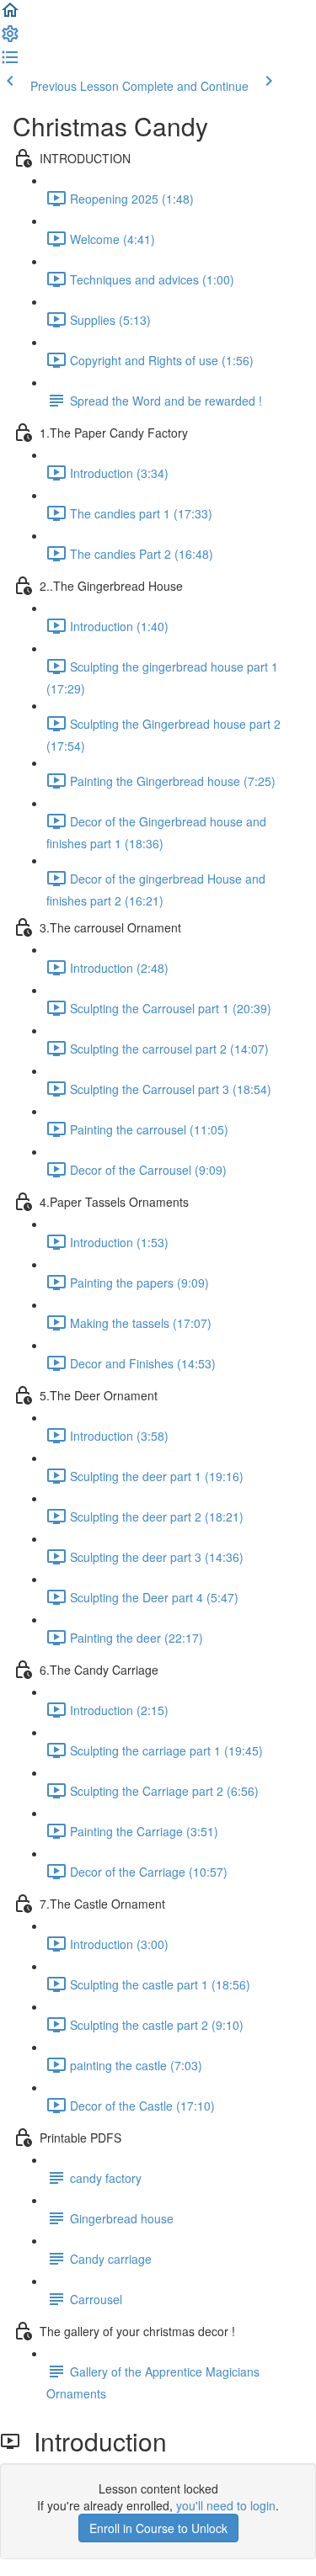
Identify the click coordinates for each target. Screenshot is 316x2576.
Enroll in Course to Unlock (158, 2528)
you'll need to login (226, 2505)
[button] (10, 15)
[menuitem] (10, 39)
